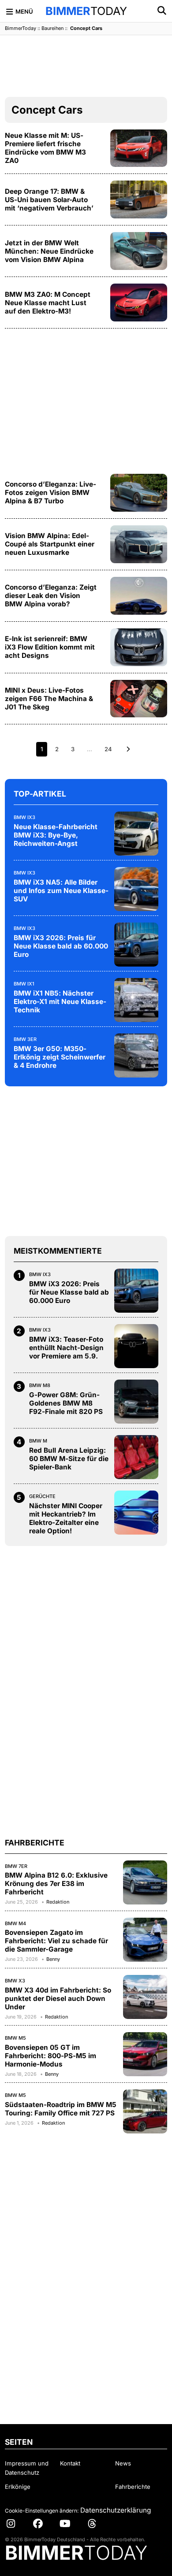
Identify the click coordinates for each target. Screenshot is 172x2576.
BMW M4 (15, 1923)
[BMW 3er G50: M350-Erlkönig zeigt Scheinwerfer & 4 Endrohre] (136, 1055)
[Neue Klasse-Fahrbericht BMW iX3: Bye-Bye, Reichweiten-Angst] (136, 834)
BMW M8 (40, 1385)
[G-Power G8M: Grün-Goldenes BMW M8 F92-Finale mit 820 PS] (136, 1402)
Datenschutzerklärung (116, 2510)
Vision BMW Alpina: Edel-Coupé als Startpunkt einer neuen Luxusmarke (50, 544)
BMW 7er (16, 1866)
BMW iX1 (24, 984)
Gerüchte (42, 1496)
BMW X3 (15, 1981)
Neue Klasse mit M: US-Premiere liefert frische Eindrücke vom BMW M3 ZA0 (45, 148)
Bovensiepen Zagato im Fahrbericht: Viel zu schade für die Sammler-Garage (56, 1941)
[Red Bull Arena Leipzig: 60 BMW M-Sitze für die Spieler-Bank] (136, 1457)
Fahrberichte (133, 2487)
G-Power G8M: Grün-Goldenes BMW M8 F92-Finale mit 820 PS (66, 1403)
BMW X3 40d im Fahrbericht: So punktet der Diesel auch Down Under (58, 1998)
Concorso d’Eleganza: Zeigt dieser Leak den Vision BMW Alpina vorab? (51, 596)
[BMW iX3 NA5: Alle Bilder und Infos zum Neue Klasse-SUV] (136, 889)
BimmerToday (21, 28)
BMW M (38, 1441)
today (86, 11)
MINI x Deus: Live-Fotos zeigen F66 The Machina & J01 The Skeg (49, 699)
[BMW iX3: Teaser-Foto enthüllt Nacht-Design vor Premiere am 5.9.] (136, 1346)
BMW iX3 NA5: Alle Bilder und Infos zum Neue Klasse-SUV (61, 891)
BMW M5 (15, 2038)
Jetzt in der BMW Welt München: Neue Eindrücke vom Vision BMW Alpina (49, 251)
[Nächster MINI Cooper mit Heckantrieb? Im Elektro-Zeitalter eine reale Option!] (136, 1513)
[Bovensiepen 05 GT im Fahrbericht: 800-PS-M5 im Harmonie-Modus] (145, 2054)
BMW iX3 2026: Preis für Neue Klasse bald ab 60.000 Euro (61, 946)
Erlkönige (18, 2487)
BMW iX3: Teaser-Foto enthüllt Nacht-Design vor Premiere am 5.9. (66, 1348)
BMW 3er (25, 1039)
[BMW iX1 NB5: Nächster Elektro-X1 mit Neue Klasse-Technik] (136, 1000)
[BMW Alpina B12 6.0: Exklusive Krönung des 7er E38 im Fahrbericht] (145, 1882)
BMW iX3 (24, 817)
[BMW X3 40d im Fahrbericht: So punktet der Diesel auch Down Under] (145, 1997)
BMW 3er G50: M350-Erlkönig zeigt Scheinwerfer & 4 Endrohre (60, 1057)
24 (108, 749)
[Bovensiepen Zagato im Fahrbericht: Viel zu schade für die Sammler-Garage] (145, 1940)
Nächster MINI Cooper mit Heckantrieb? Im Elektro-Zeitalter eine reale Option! (66, 1518)
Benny (53, 1959)
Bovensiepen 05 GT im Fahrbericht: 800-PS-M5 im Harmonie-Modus (50, 2056)
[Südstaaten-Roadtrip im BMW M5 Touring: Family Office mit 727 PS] (145, 2111)
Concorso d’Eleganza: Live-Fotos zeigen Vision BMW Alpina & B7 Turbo (50, 493)
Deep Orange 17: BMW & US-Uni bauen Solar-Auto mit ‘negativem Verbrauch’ (49, 200)
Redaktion (58, 1902)
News (123, 2463)
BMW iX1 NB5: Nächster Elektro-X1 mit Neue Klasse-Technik (60, 1002)
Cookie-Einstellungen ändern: (42, 2511)
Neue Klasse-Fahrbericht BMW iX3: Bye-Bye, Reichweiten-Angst (56, 835)
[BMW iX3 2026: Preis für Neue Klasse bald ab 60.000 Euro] (136, 945)
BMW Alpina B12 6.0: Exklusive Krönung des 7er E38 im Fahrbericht (56, 1884)
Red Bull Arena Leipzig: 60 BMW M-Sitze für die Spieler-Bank (69, 1459)
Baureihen (52, 28)
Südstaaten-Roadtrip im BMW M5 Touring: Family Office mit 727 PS (61, 2109)
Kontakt (70, 2463)
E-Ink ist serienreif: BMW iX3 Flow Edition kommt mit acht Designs (50, 647)
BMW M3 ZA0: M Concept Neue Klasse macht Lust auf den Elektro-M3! (48, 303)
